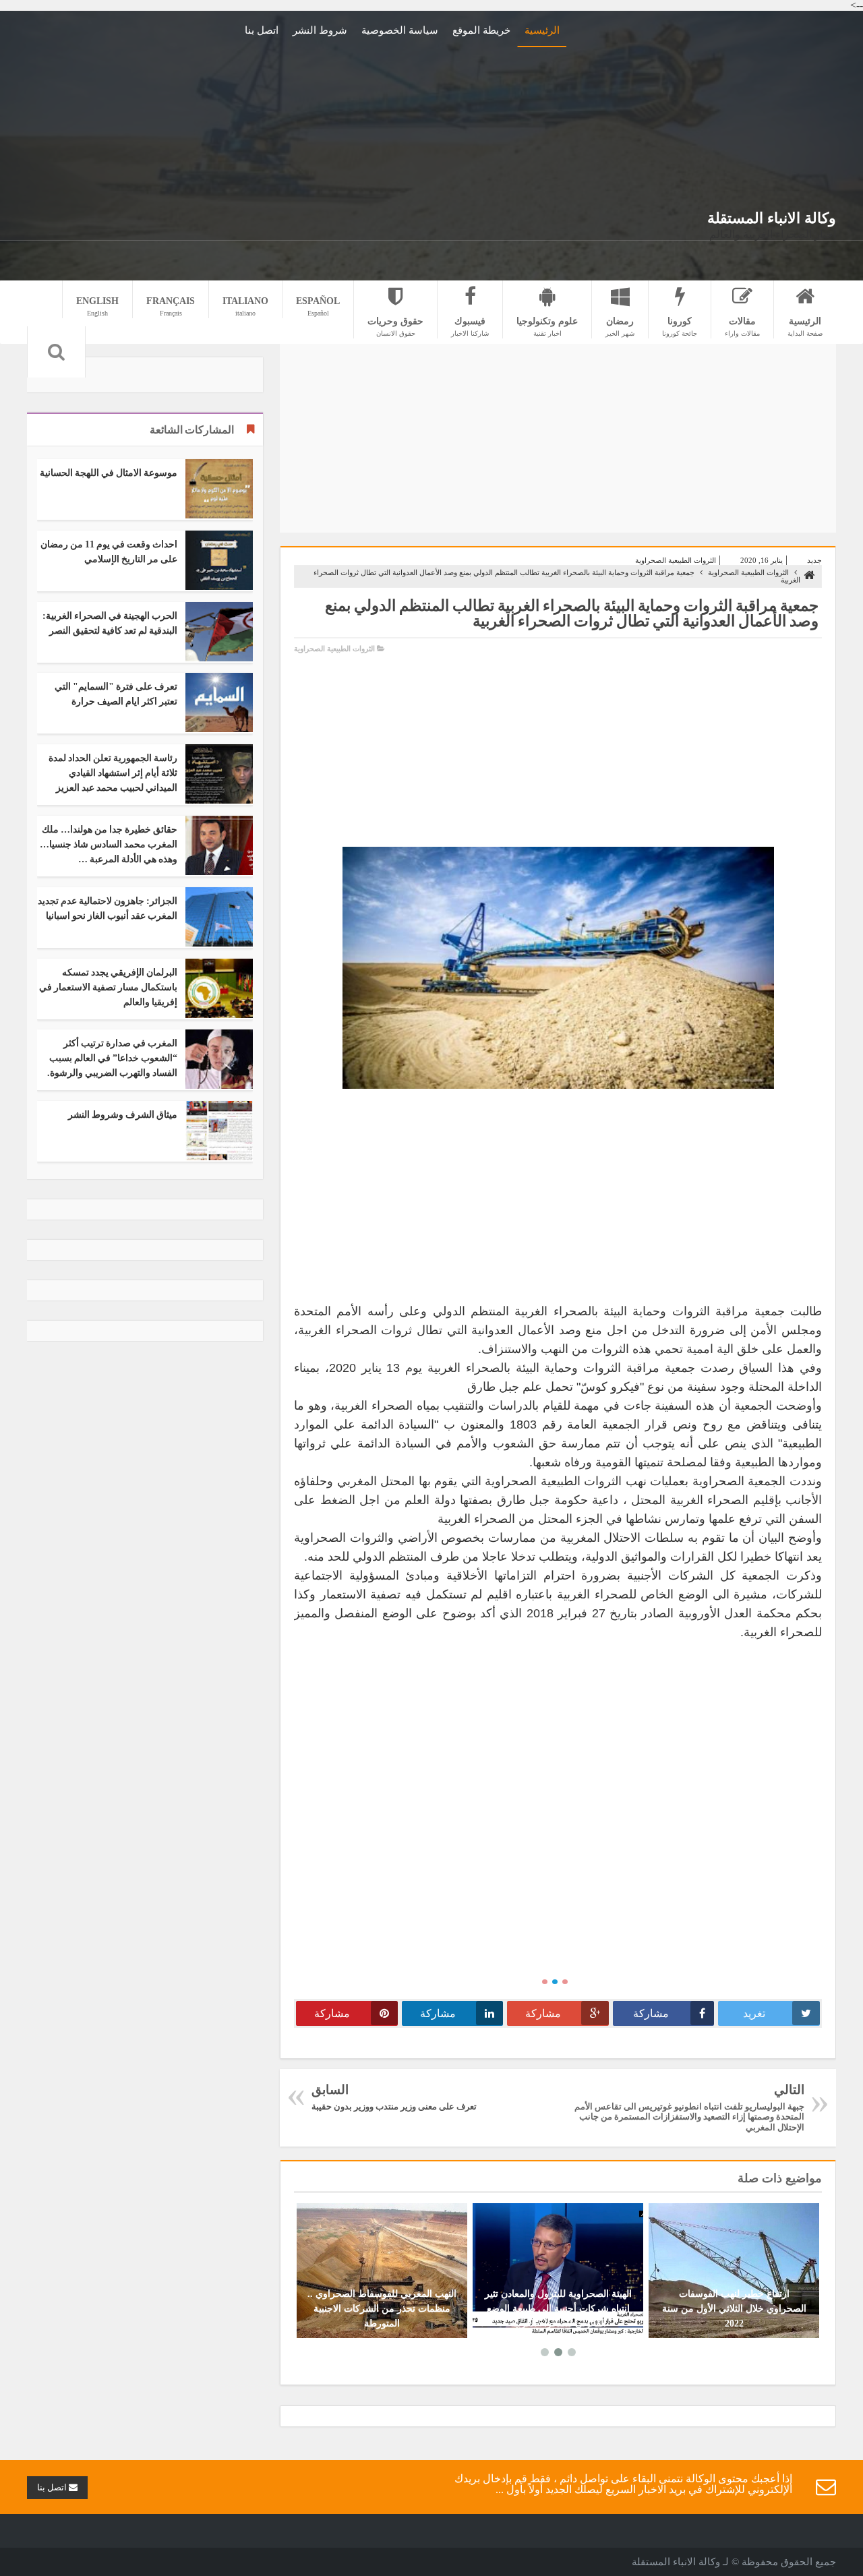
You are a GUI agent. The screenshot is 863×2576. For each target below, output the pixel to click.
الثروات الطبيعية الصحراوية (676, 560)
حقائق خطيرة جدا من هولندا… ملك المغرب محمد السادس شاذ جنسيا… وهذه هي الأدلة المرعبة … (109, 844)
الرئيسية (542, 30)
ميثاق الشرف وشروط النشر (123, 1115)
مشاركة (651, 2013)
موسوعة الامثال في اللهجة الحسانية (109, 473)
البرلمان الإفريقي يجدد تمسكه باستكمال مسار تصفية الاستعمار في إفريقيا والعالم (108, 987)
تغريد (754, 2013)
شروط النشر (320, 30)
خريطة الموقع (481, 30)
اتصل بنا (262, 30)
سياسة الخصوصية (400, 30)
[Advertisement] (701, 110)
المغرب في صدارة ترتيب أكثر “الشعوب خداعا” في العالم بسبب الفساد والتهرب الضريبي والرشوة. (112, 1058)
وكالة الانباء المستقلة (772, 218)
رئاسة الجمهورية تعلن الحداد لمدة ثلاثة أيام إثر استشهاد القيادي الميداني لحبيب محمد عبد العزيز (113, 773)
